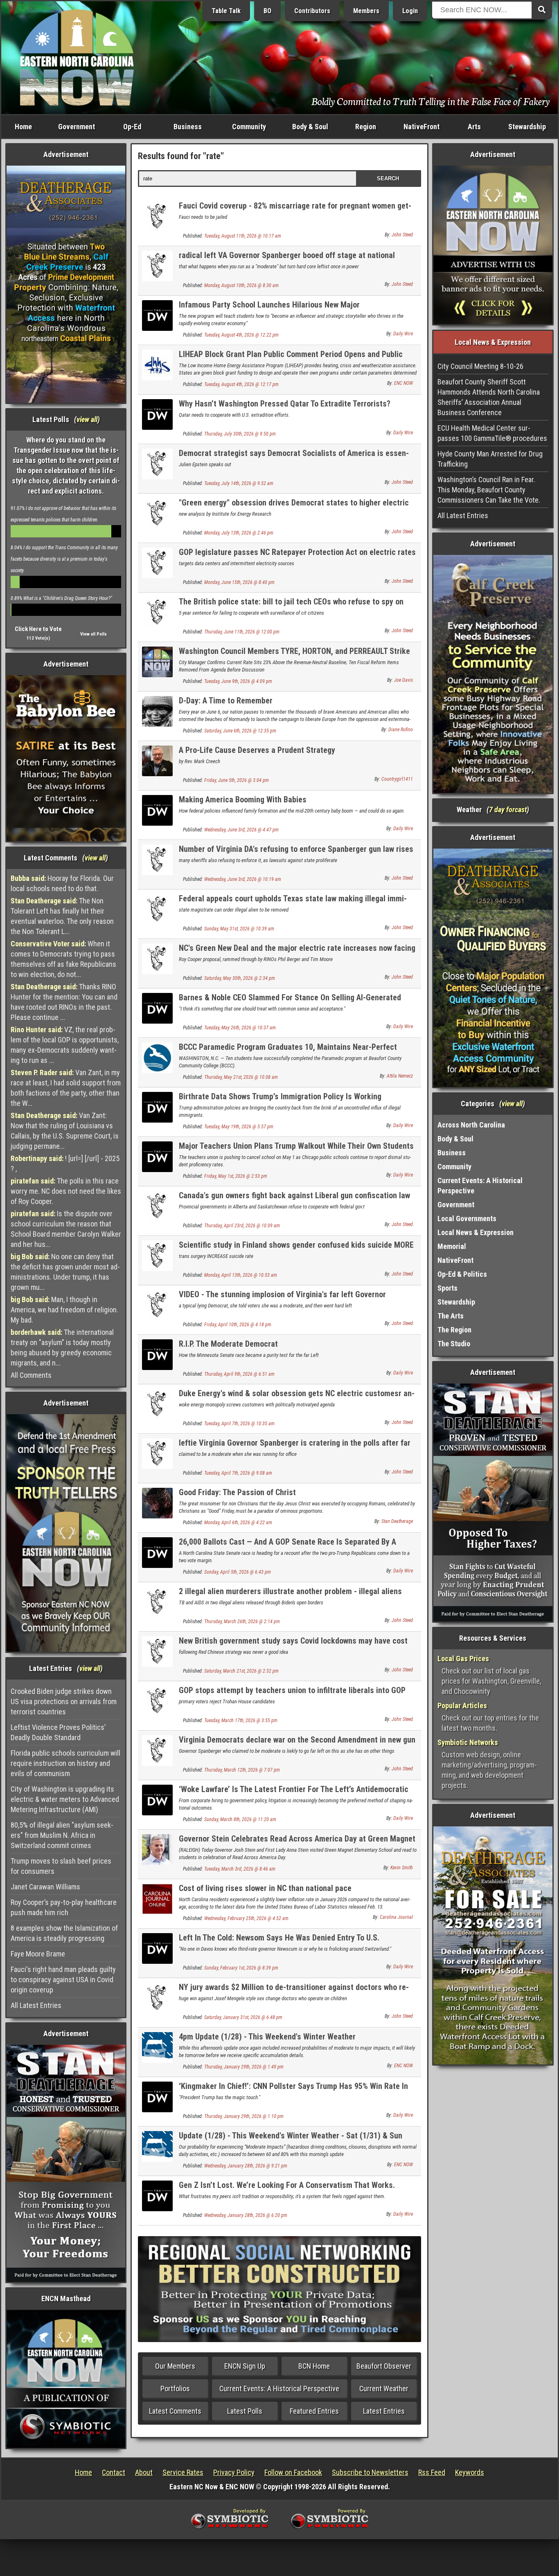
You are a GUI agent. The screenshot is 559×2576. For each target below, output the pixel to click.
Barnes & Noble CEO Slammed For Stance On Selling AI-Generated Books (290, 1002)
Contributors (312, 11)
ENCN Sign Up (245, 2366)
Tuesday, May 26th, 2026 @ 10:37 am (240, 1028)
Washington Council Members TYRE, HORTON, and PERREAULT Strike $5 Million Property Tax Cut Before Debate (294, 656)
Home (23, 127)
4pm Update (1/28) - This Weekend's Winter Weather (267, 2037)
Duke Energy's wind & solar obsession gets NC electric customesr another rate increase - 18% (297, 1398)
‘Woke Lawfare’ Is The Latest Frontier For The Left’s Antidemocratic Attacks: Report (294, 1794)
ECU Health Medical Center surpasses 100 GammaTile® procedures (492, 433)
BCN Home (314, 2366)
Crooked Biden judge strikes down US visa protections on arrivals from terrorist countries (64, 1701)
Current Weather (384, 2388)
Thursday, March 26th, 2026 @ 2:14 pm (242, 1622)
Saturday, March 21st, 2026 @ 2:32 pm (241, 1671)
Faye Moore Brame (38, 1954)
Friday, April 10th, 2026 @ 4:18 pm (238, 1325)
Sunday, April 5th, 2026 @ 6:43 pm (238, 1572)
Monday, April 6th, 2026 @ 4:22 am (238, 1523)
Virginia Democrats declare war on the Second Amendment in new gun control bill (297, 1744)
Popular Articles (462, 1706)
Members (366, 11)
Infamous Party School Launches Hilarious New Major (269, 305)
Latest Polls (245, 2411)
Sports (447, 1288)
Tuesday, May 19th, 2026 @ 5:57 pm (239, 1127)
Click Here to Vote (38, 629)
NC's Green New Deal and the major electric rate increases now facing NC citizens (297, 953)
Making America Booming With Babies (243, 800)
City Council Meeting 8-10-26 (480, 366)
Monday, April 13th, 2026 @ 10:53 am (241, 1275)
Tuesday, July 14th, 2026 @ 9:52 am (239, 483)
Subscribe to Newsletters (370, 2472)
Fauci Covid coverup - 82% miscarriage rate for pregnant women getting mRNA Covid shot (295, 210)
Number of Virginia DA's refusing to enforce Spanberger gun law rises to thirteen (296, 854)
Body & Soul (310, 127)
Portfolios (175, 2388)
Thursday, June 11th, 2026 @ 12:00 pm (242, 632)
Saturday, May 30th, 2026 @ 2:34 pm (240, 978)
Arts (474, 127)
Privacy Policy (234, 2472)
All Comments (31, 1375)
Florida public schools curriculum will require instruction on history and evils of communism (65, 1763)
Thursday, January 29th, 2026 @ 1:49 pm (244, 2067)
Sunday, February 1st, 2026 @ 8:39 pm (241, 1968)
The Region (454, 1330)
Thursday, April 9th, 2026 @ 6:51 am (239, 1374)
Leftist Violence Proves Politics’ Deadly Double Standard (58, 1732)
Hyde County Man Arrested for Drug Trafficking (490, 459)
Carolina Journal (396, 1917)
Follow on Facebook (293, 2472)
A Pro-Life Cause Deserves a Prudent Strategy (257, 750)
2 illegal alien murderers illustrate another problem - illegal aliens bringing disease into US (290, 1596)
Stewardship (527, 127)
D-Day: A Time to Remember (226, 701)
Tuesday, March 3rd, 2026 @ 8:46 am (240, 1869)
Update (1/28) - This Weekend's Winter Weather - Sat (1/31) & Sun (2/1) (291, 2140)
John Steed (402, 235)
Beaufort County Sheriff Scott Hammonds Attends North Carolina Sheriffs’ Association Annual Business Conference (489, 397)
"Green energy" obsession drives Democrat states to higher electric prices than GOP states (294, 507)
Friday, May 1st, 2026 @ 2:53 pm (236, 1176)
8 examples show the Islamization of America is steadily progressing (64, 1933)
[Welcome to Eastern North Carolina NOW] (77, 57)
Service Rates (183, 2472)
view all (87, 419)
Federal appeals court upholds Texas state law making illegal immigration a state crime (293, 903)
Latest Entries (384, 2411)
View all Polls (94, 634)
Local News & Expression (476, 1232)
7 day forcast (508, 810)
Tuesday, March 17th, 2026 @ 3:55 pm (241, 1720)
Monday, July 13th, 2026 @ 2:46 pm (239, 533)
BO (267, 11)
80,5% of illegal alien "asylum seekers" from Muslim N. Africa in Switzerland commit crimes (62, 1835)
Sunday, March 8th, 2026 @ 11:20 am (240, 1819)
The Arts (451, 1316)
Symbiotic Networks (468, 1742)
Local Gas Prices (463, 1659)
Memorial (452, 1246)
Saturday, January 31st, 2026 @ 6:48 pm (243, 2017)
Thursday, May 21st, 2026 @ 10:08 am (241, 1077)
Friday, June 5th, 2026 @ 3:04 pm (237, 780)
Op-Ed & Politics (462, 1274)
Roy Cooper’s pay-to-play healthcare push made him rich (64, 1907)
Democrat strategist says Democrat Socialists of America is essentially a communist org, (294, 458)
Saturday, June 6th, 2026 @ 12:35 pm (240, 731)
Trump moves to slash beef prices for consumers (61, 1866)
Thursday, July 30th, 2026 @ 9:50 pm (240, 434)
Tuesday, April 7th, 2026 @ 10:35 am (239, 1424)
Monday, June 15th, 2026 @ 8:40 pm (239, 582)
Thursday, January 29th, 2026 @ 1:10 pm (244, 2116)
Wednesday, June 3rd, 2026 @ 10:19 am (243, 879)
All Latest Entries (36, 2005)
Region (366, 127)
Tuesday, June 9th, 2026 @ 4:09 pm (238, 681)
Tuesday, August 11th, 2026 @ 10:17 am (243, 236)
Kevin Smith (402, 1868)
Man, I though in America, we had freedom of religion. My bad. (64, 1310)
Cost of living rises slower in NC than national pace (265, 1888)
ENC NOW (403, 383)
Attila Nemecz (400, 1076)
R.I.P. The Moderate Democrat (228, 1344)
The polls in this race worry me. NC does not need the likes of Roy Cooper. (66, 1191)
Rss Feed (432, 2472)
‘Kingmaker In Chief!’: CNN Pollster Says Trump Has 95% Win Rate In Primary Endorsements (293, 2091)
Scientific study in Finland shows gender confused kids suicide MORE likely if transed (296, 1250)
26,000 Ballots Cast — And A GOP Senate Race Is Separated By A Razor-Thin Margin (287, 1546)
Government (77, 127)
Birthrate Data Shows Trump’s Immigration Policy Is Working (280, 1096)
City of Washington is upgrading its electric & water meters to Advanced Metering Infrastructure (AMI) (65, 1799)
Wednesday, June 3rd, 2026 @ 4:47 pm (241, 830)
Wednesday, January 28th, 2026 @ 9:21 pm (246, 2166)
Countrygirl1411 (397, 779)
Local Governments (467, 1218)
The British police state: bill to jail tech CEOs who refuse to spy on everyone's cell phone (291, 606)
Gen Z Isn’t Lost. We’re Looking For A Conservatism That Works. (287, 2185)
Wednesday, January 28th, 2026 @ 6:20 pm (246, 2215)
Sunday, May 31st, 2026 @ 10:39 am (239, 929)
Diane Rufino (401, 730)
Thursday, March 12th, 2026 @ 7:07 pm (242, 1770)
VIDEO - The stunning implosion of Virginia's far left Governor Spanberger (282, 1299)
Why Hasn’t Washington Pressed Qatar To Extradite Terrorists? (285, 404)
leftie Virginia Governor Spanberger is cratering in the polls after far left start (295, 1447)
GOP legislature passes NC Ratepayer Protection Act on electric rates (297, 552)
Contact (114, 2472)
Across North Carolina (471, 1125)
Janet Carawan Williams (45, 1887)
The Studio (454, 1344)
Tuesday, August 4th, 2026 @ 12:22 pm (241, 335)
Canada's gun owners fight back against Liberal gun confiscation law (294, 1195)
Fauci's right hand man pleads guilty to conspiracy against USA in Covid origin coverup (63, 1980)
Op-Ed (132, 127)
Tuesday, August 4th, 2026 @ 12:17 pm (241, 384)
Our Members (175, 2366)
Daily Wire (403, 334)
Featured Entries (314, 2411)
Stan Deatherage (397, 1521)
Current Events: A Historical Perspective (279, 2388)
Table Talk (226, 11)
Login (410, 11)
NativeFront (422, 127)
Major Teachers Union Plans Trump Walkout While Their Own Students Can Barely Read (296, 1151)
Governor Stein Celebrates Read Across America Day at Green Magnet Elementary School (297, 1843)
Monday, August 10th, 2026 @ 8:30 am (241, 285)
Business (188, 127)
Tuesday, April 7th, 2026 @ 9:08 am (238, 1473)
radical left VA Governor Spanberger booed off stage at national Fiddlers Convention (287, 260)
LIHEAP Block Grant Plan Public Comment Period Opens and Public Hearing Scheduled (291, 359)
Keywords (470, 2472)
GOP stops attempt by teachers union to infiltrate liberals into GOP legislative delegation (292, 1695)
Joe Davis (403, 680)
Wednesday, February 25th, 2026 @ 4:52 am (246, 1918)
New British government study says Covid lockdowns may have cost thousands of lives (293, 1645)
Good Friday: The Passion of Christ (237, 1492)
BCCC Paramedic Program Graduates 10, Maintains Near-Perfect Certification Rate (288, 1052)
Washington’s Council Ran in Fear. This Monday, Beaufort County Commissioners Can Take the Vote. (489, 490)
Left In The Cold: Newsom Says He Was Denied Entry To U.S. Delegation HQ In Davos (279, 1942)
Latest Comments (175, 2411)
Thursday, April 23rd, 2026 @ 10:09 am (242, 1226)
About (144, 2472)
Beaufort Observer (384, 2366)
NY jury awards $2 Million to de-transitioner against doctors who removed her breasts (294, 1992)
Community (249, 127)
